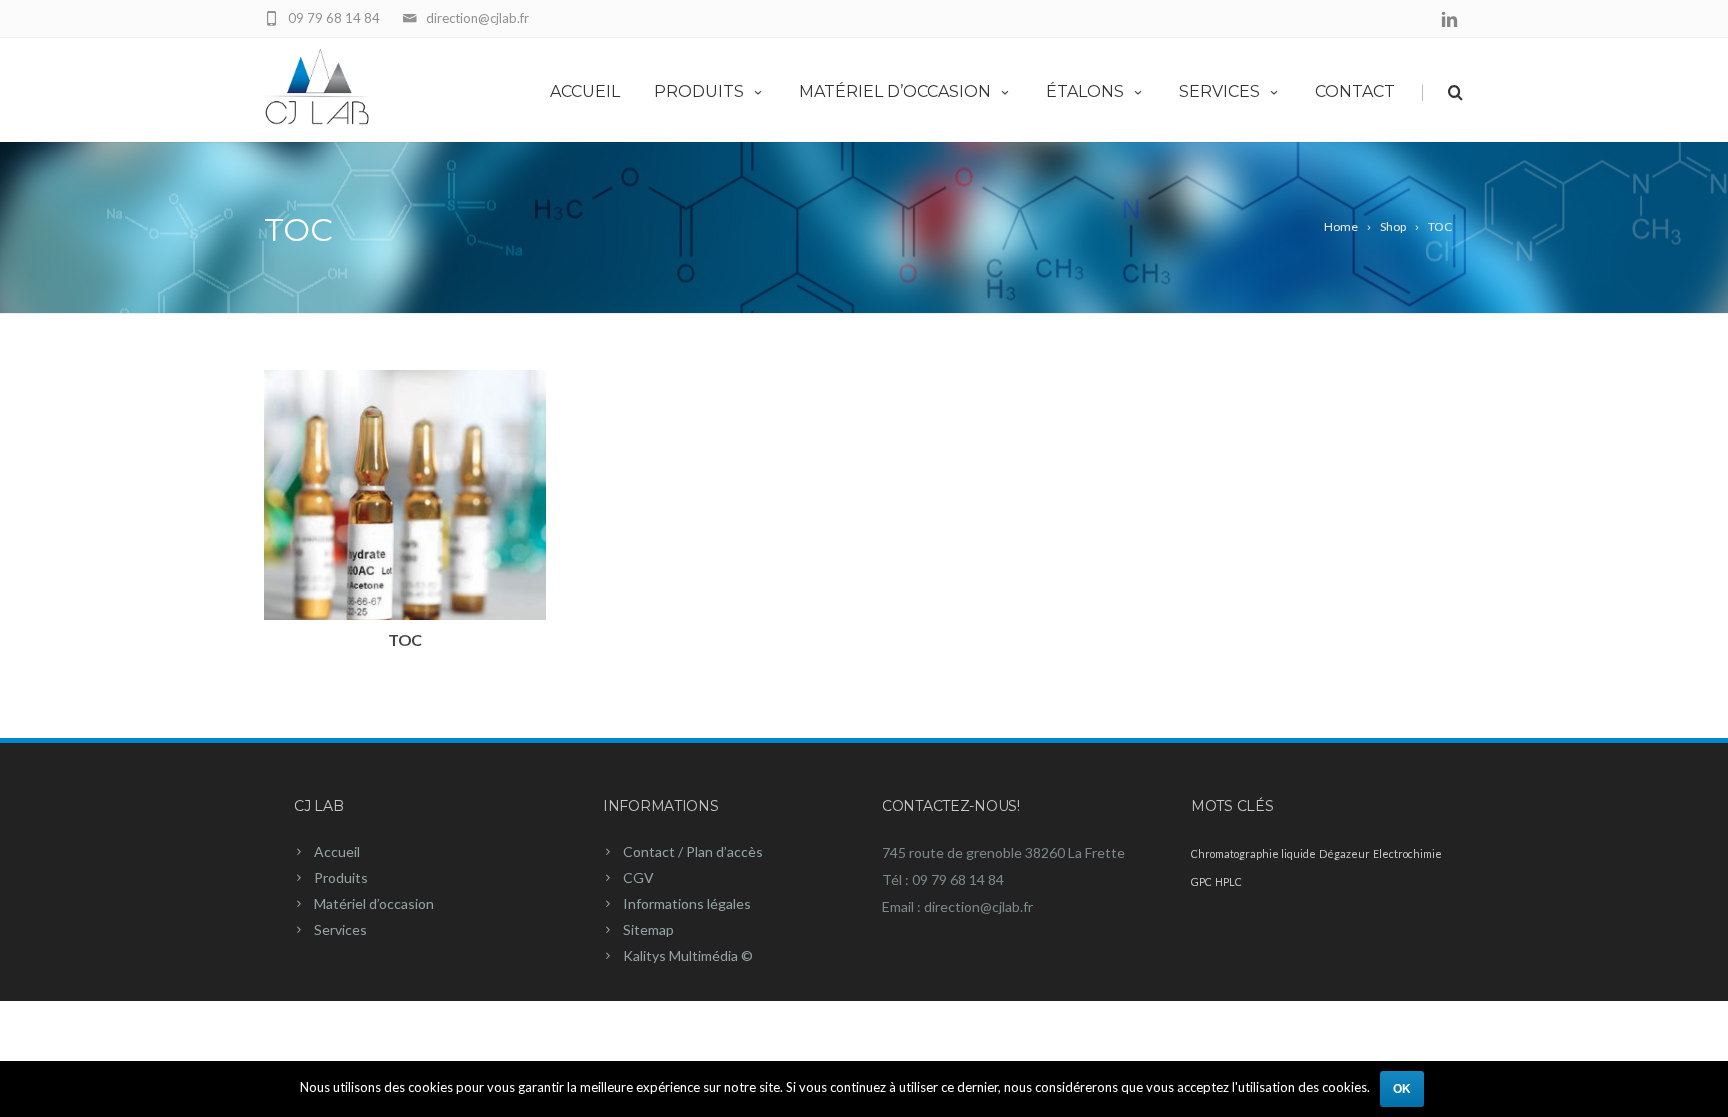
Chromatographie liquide (1253, 853)
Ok (1402, 1089)
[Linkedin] (1449, 20)
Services (1219, 91)
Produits (699, 91)
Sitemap (648, 929)
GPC (1201, 881)
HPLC (1228, 881)
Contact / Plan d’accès (693, 851)
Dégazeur (1344, 853)
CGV (638, 877)
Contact (1355, 91)
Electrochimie (1407, 853)
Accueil (585, 91)
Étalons (1085, 91)
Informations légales (687, 903)
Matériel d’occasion (895, 91)
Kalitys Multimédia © (688, 955)
